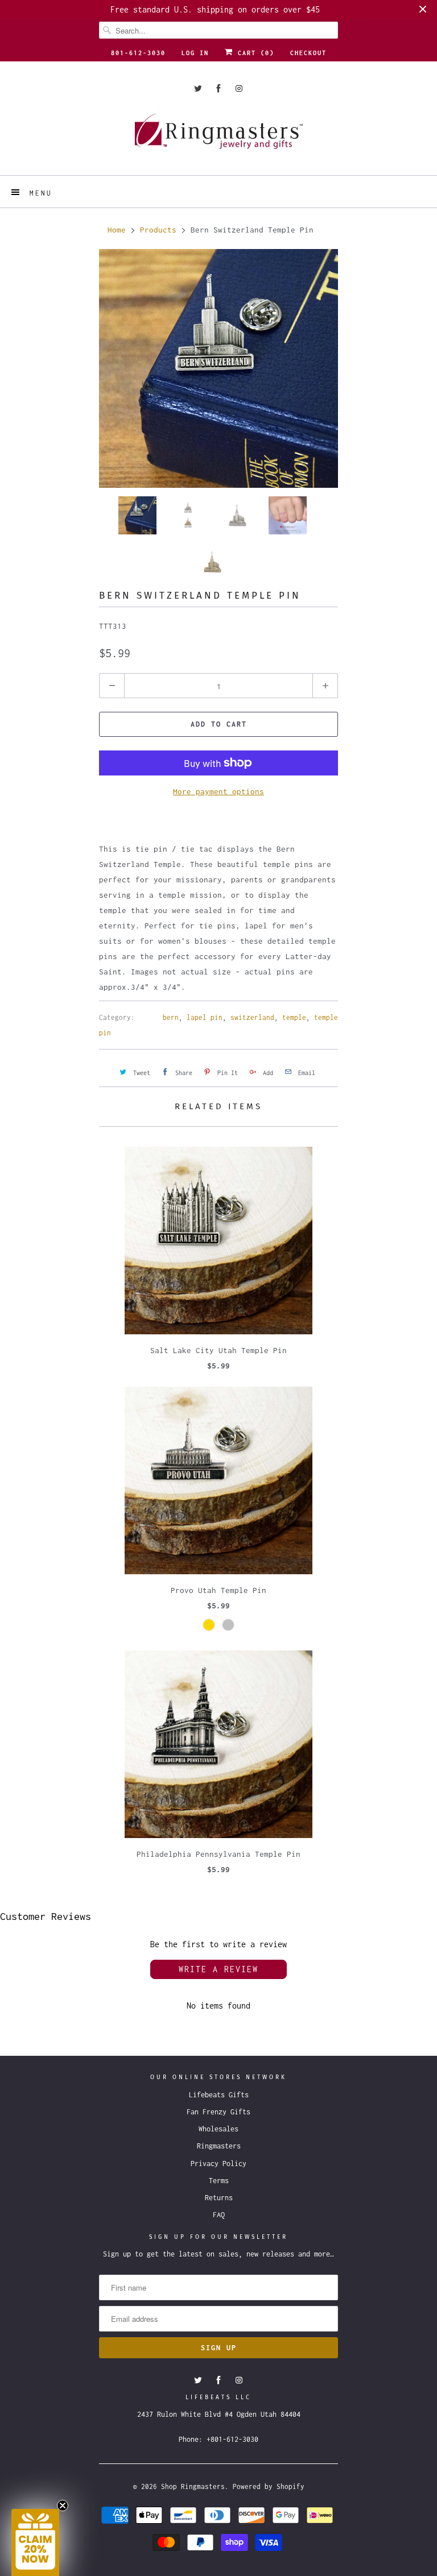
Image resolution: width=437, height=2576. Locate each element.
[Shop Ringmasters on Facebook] (218, 88)
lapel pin (205, 1017)
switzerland (252, 1017)
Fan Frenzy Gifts (218, 2112)
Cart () (254, 53)
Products (158, 230)
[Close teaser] (63, 2506)
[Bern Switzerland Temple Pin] (218, 368)
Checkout (308, 53)
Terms (219, 2181)
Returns (219, 2198)
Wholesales (218, 2129)
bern (171, 1017)
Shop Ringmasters (193, 2486)
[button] (35, 2542)
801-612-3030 (138, 53)
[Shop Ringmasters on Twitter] (198, 88)
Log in (195, 53)
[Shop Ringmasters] (218, 137)
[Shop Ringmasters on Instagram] (239, 88)
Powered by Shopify (269, 2486)
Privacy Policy (218, 2164)
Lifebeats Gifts (219, 2095)
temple (294, 1017)
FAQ (219, 2215)
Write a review (218, 1969)
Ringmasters (219, 2146)
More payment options (218, 791)
